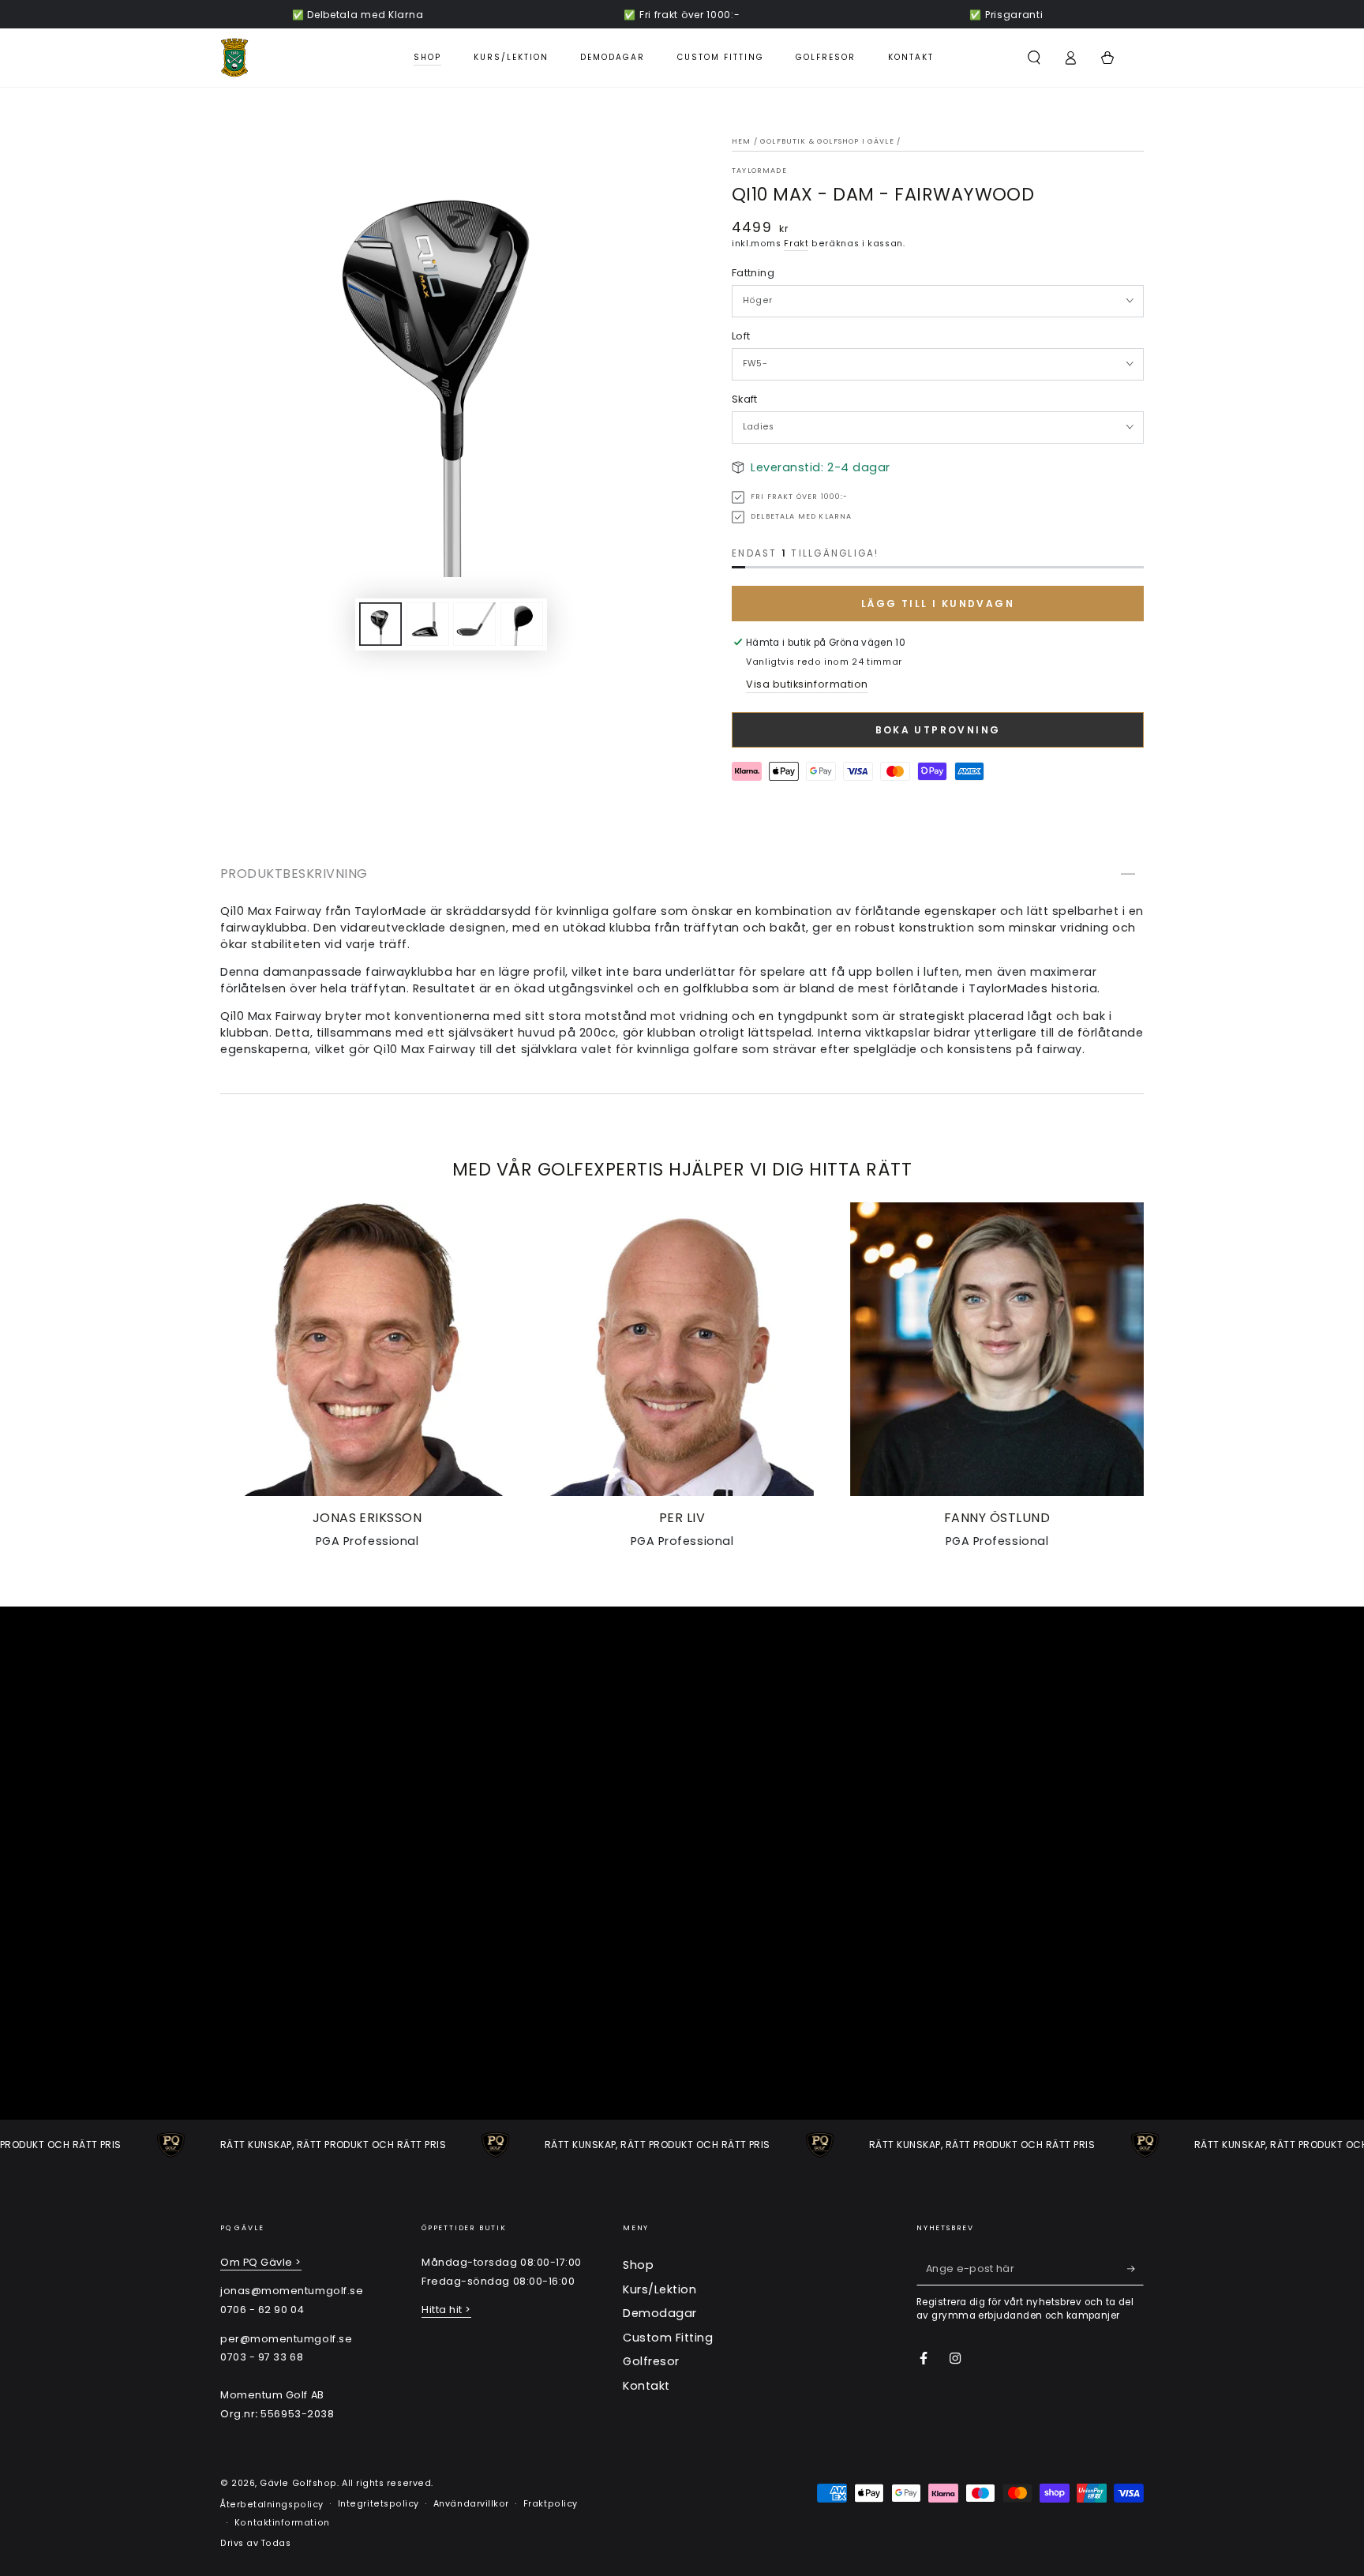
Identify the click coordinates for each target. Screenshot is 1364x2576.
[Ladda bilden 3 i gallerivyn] (474, 624)
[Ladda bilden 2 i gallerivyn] (428, 624)
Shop (638, 2265)
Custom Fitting (668, 2338)
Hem (742, 141)
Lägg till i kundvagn (938, 604)
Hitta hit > (446, 2310)
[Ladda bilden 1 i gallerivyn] (380, 624)
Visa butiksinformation (807, 684)
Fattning (753, 273)
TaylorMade (759, 171)
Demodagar (660, 2313)
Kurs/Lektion (660, 2289)
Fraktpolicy (551, 2504)
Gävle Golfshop (298, 2483)
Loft (741, 336)
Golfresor (651, 2361)
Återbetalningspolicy (272, 2505)
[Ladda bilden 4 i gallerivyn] (522, 624)
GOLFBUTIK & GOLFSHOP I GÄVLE (827, 141)
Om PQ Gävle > (261, 2262)
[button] (1034, 58)
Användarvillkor (471, 2504)
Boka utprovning (938, 730)
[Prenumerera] (1135, 2269)
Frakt (796, 244)
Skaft (745, 399)
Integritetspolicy (378, 2504)
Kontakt (646, 2386)
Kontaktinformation (282, 2523)
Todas (276, 2543)
